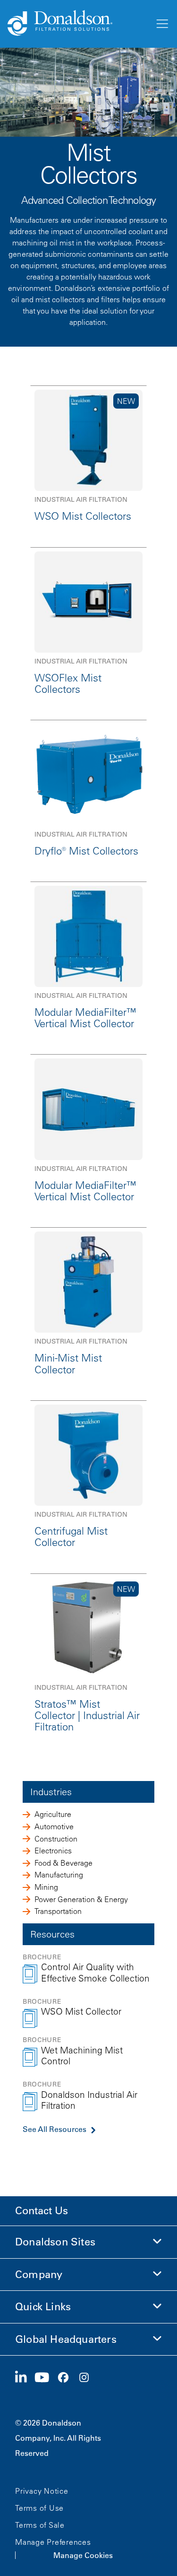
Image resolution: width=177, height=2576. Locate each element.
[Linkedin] (25, 2378)
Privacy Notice (42, 2491)
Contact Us (42, 2211)
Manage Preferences (53, 2542)
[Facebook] (67, 2378)
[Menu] (161, 24)
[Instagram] (88, 2378)
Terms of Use (39, 2508)
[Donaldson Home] (77, 24)
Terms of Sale (40, 2525)
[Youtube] (46, 2378)
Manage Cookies (83, 2555)
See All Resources (55, 2129)
